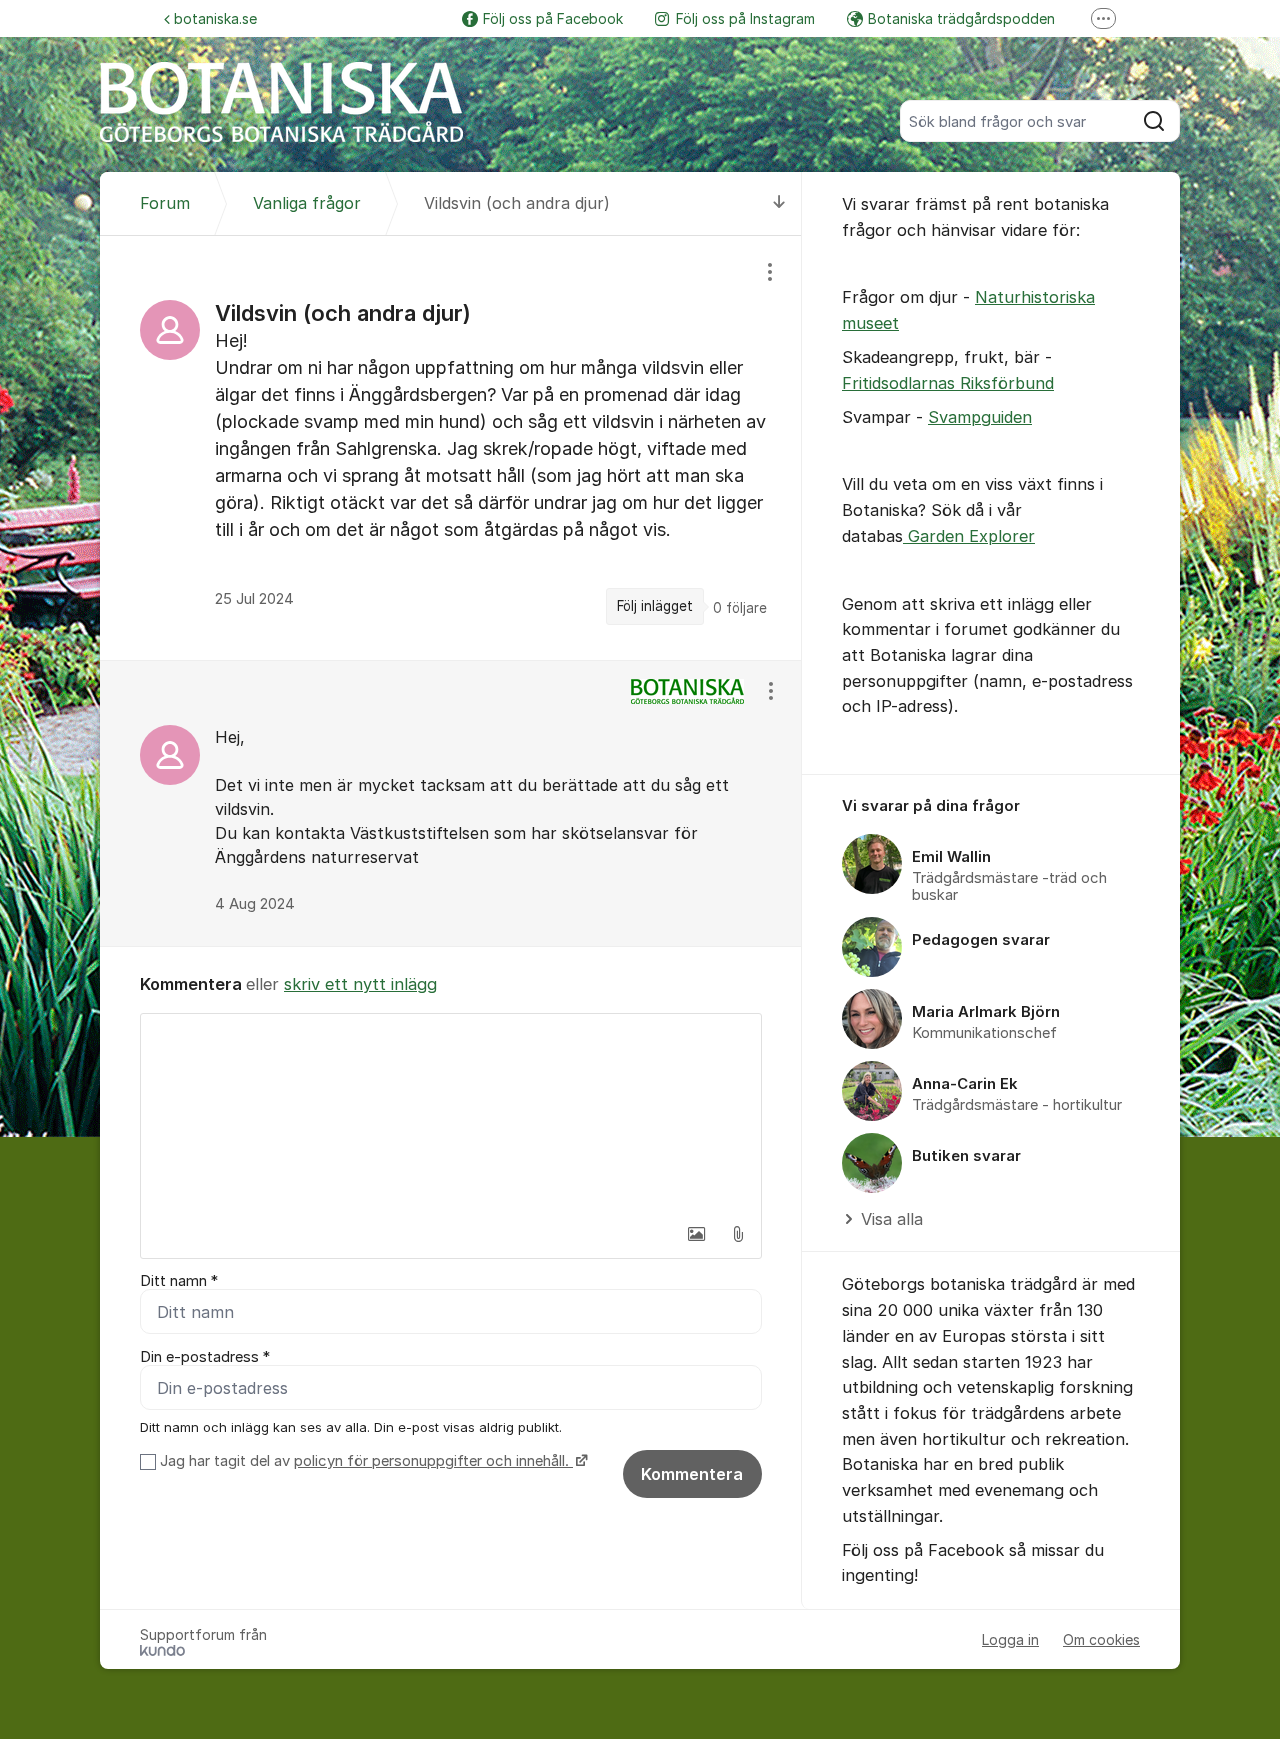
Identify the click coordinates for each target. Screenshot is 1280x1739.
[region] (451, 447)
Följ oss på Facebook (553, 18)
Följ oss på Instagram (745, 18)
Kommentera (692, 1474)
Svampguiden (980, 417)
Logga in (1010, 1639)
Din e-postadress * (205, 1357)
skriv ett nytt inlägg (360, 984)
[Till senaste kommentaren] (779, 203)
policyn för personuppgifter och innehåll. (433, 1461)
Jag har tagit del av (364, 1461)
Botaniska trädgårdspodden (961, 18)
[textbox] (451, 1114)
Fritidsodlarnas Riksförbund (948, 383)
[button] (696, 1234)
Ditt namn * (179, 1281)
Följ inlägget (655, 606)
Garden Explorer (969, 536)
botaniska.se (215, 18)
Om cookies (1101, 1639)
